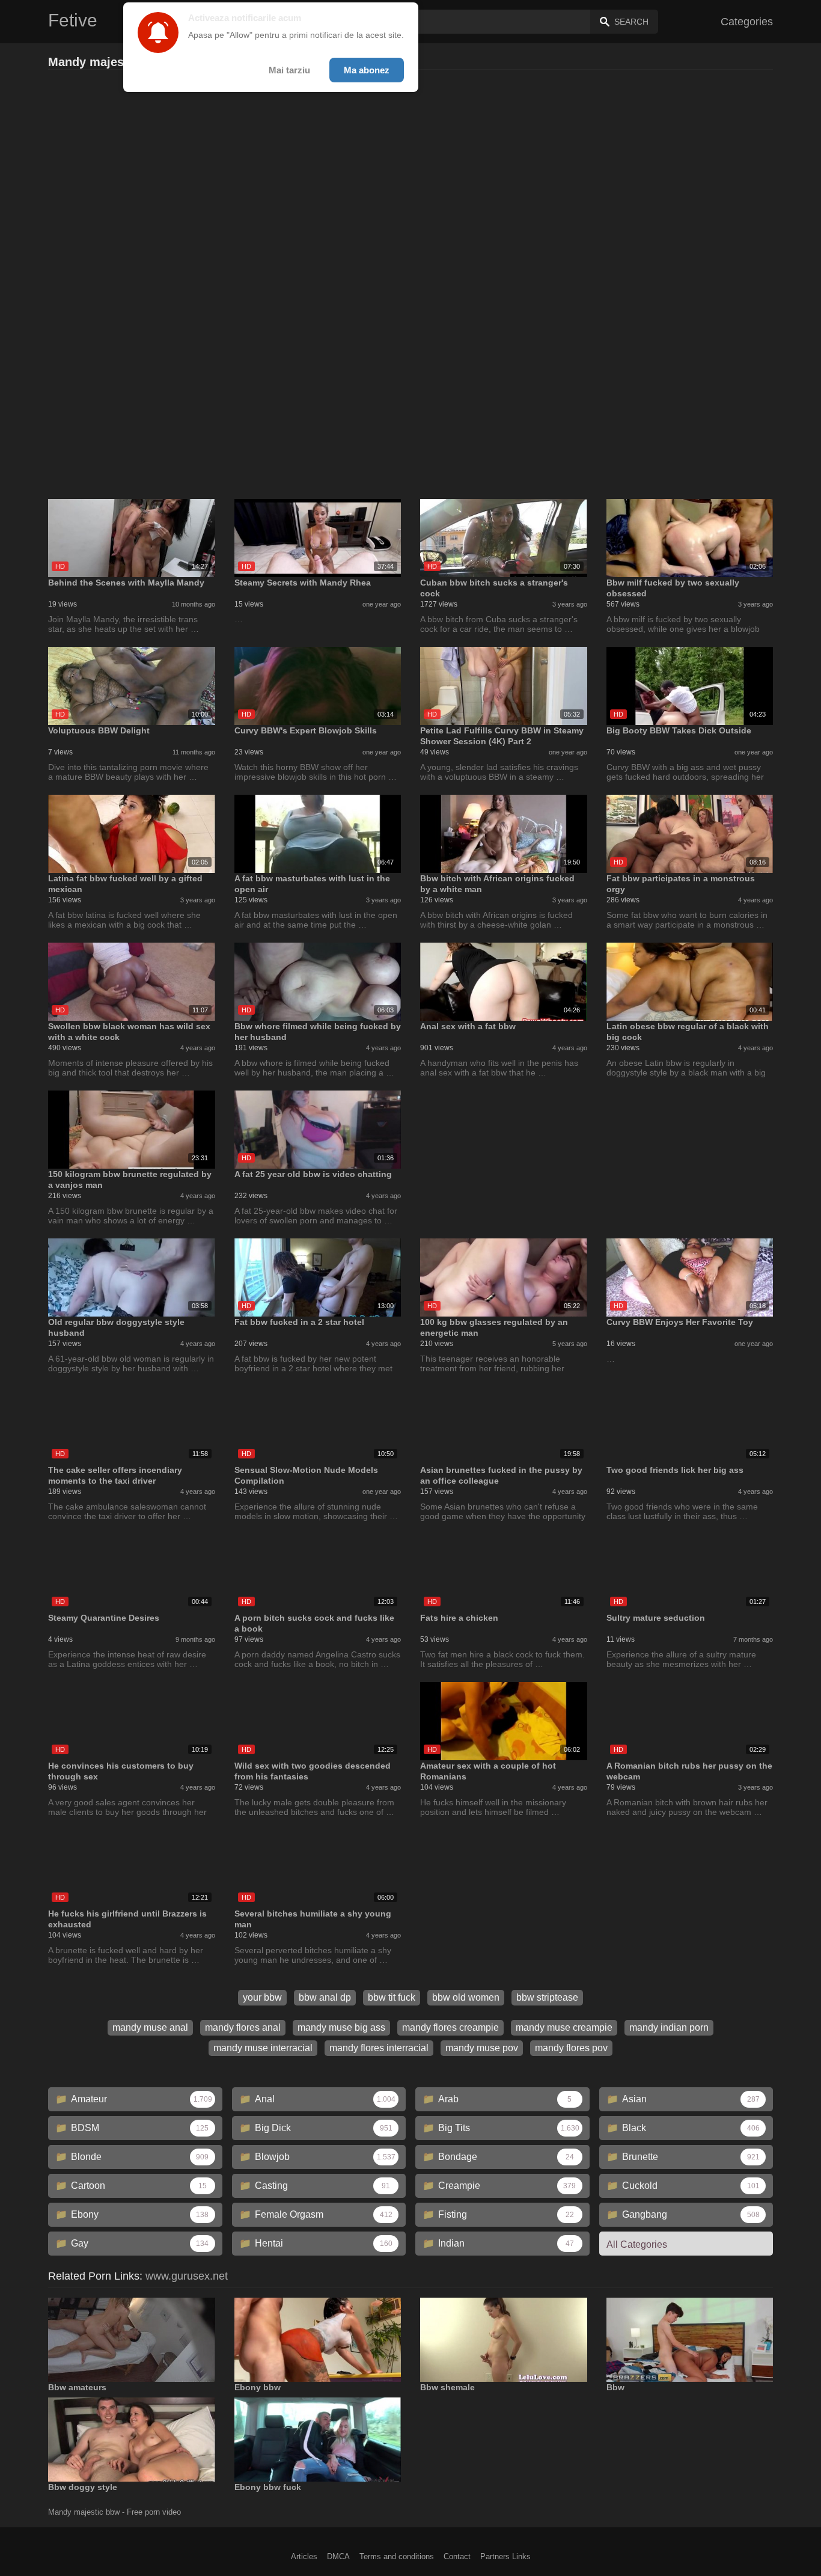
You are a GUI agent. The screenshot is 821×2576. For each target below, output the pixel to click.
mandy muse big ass (341, 2027)
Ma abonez (367, 70)
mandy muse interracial (263, 2048)
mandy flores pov (571, 2048)
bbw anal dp (325, 1997)
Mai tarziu (289, 70)
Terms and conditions (397, 2556)
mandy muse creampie (564, 2027)
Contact (457, 2556)
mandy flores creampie (450, 2027)
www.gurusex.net (187, 2276)
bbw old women (466, 1997)
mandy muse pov (482, 2048)
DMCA (338, 2556)
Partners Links (505, 2556)
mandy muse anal (150, 2027)
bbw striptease (547, 1997)
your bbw (262, 1997)
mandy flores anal (243, 2027)
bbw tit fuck (392, 1997)
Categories (747, 22)
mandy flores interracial (379, 2048)
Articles (304, 2556)
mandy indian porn (669, 2027)
